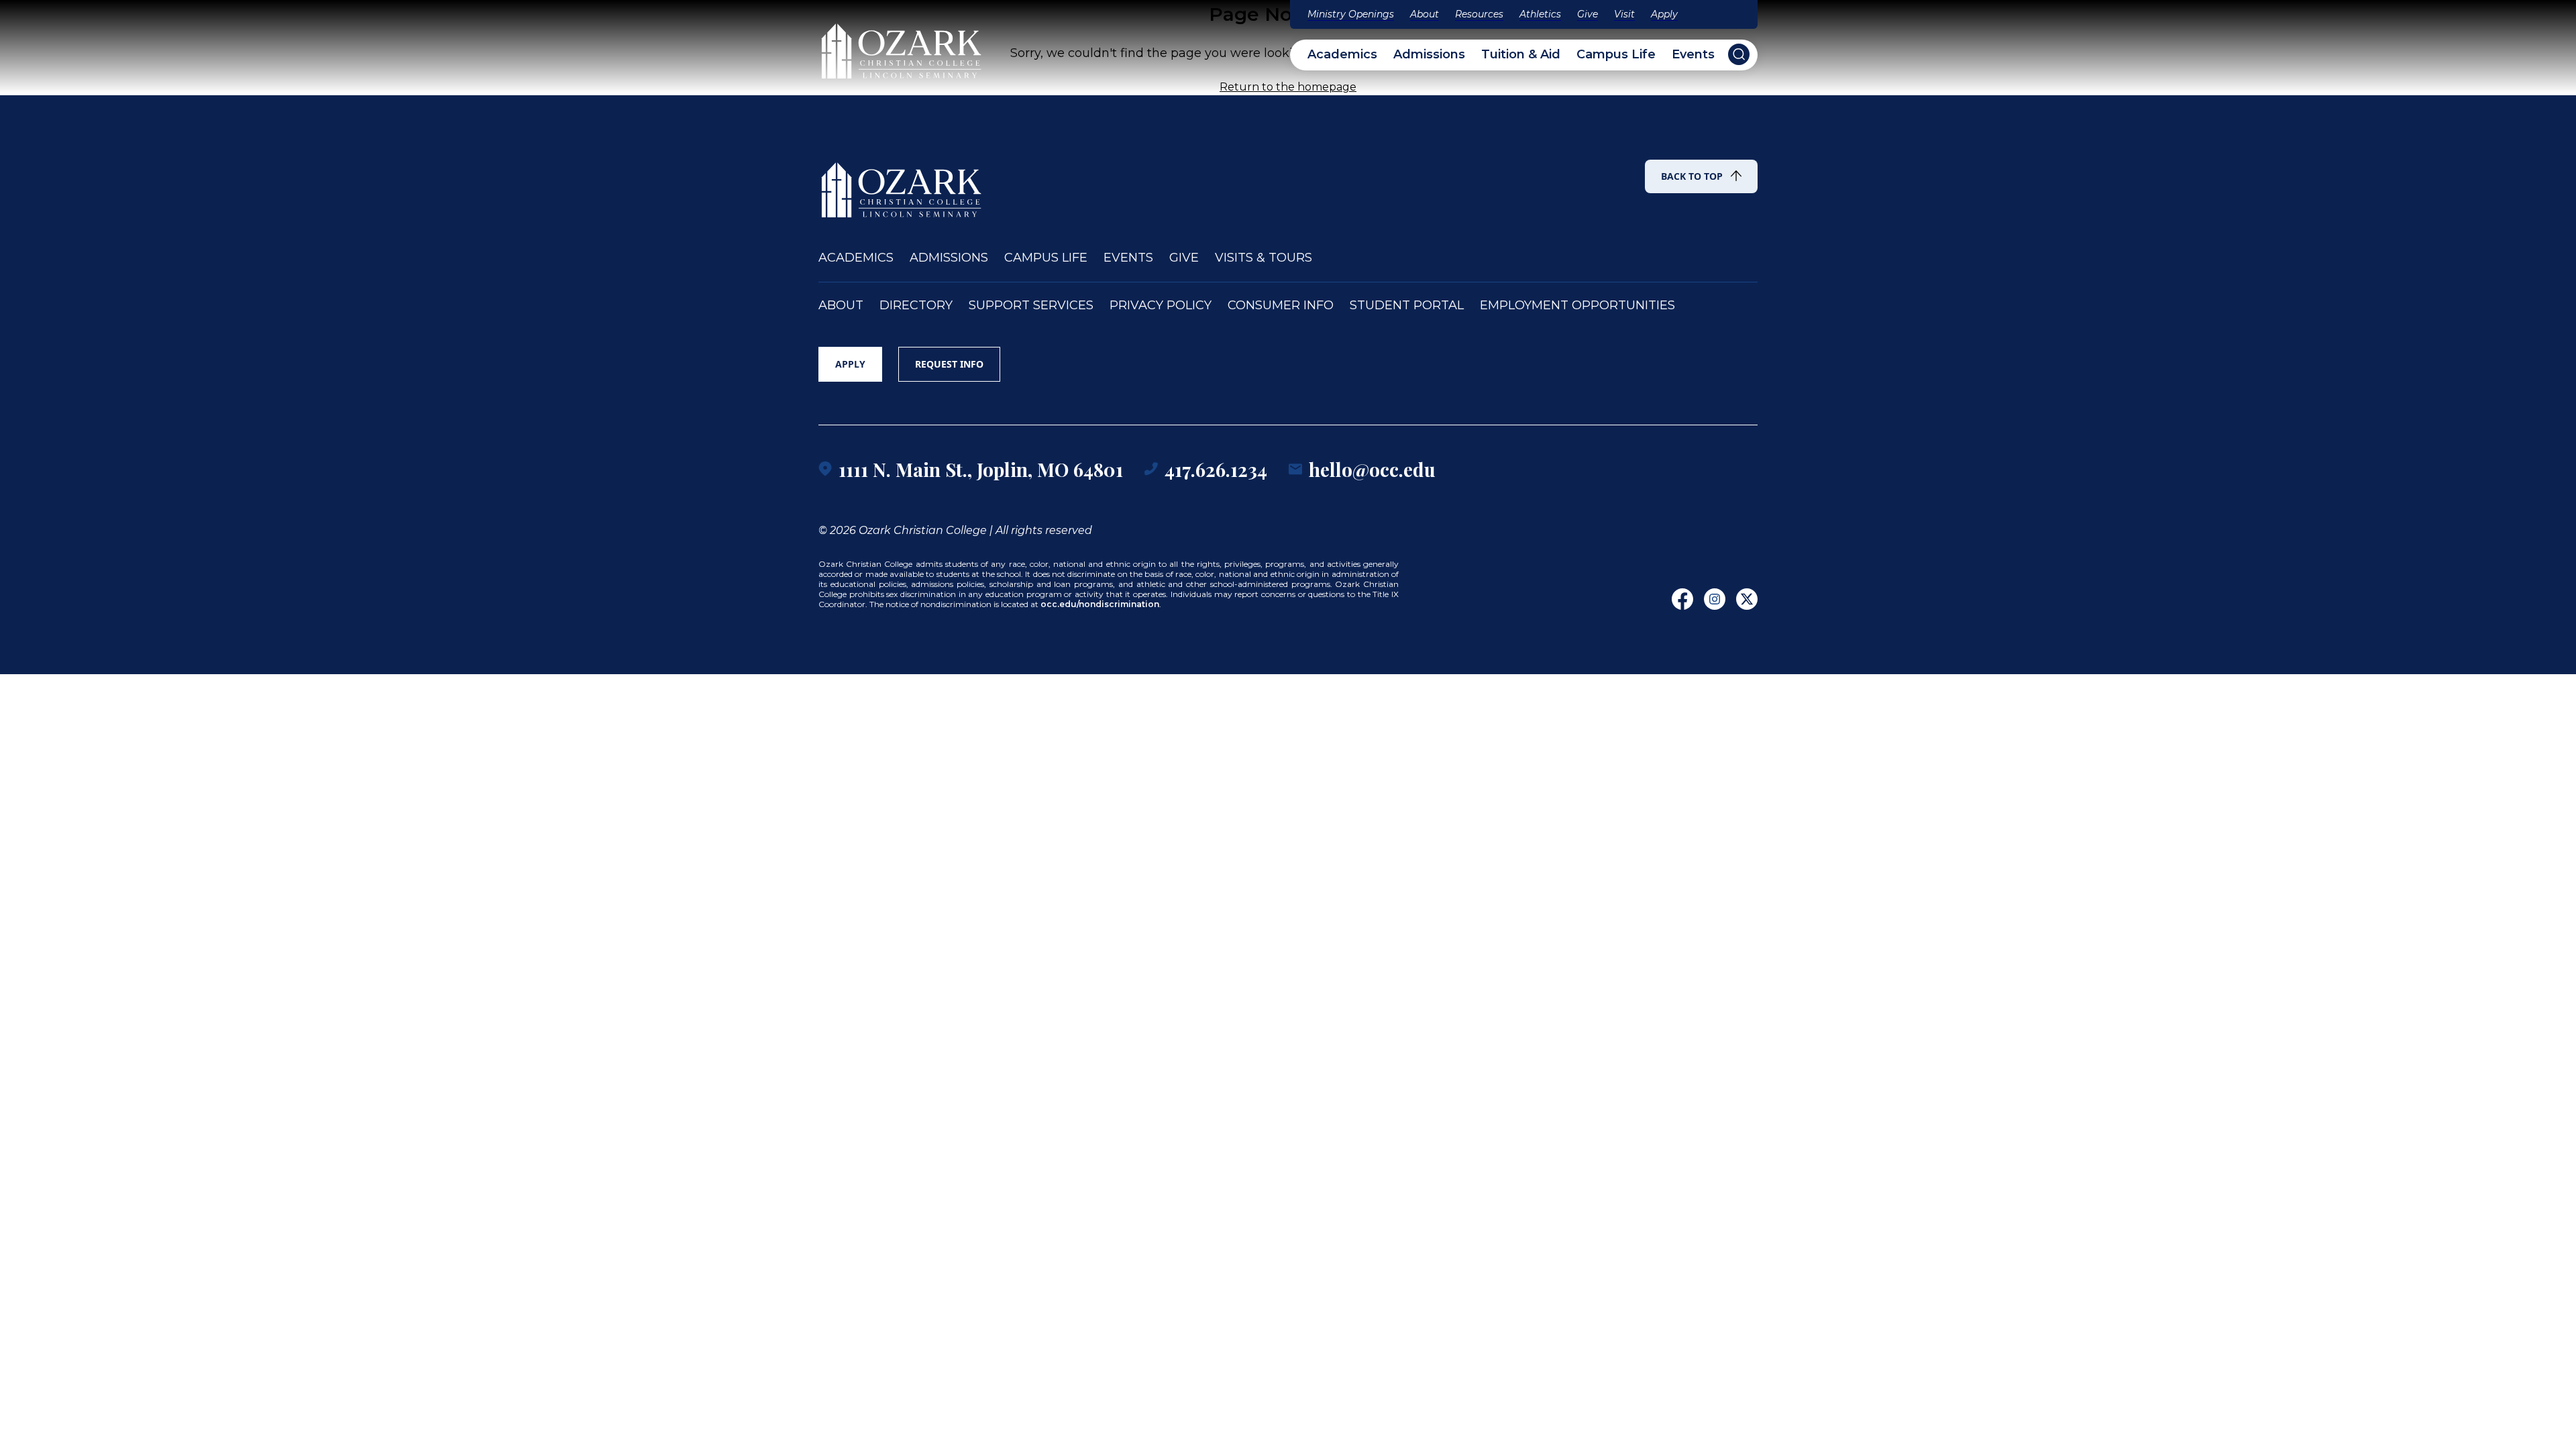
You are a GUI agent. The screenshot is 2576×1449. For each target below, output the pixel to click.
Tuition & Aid (1521, 55)
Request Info (949, 364)
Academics (1342, 55)
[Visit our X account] (1747, 599)
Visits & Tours (1264, 258)
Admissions (1429, 55)
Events (1693, 55)
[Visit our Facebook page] (1682, 599)
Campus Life (1616, 55)
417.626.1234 (1216, 469)
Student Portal (1407, 306)
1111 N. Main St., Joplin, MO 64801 (981, 469)
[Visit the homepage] (902, 45)
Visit (1624, 14)
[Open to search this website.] (1739, 54)
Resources (1479, 14)
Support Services (1031, 306)
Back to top (1692, 176)
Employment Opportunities (1577, 306)
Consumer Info (1281, 306)
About (1425, 14)
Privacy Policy (1161, 306)
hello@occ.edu (1372, 469)
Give (1588, 14)
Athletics (1540, 14)
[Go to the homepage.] (902, 184)
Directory (916, 306)
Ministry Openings (1351, 14)
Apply (1664, 14)
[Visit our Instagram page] (1715, 599)
